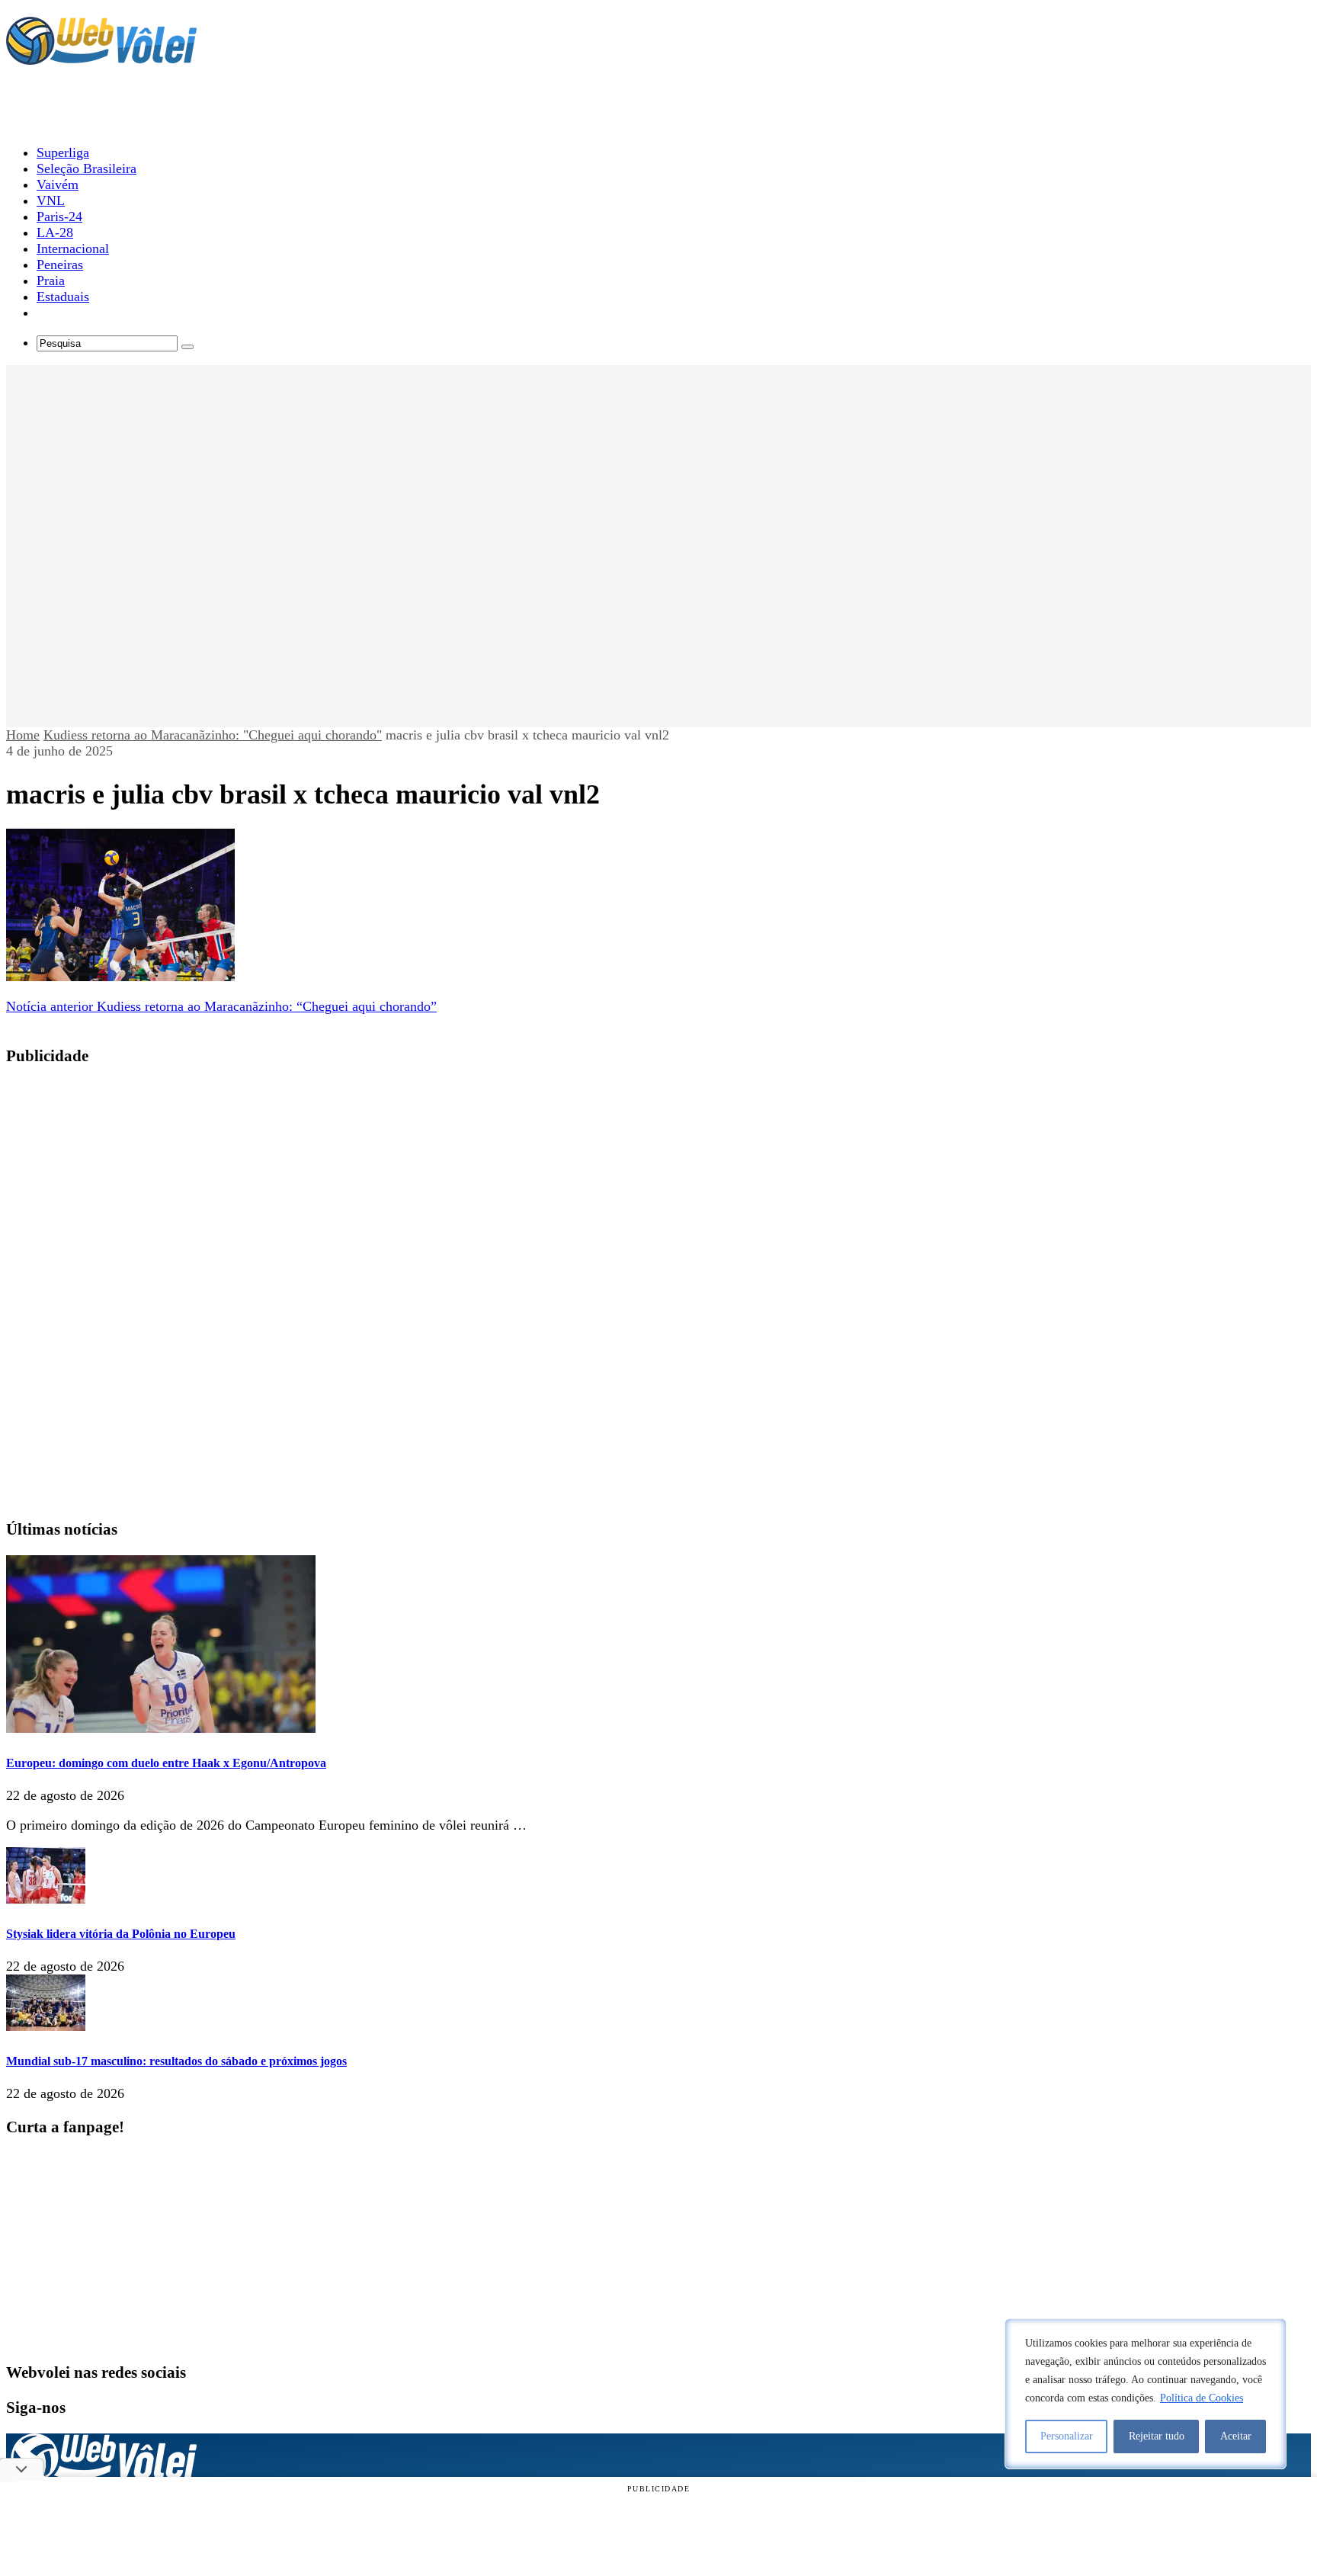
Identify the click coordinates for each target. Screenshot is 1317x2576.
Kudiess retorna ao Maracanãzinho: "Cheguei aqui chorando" (213, 735)
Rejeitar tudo (1157, 2436)
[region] (1146, 2394)
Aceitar (1236, 2436)
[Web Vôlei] (101, 58)
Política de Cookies (1202, 2398)
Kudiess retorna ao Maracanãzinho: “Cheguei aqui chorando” (221, 1006)
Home (23, 735)
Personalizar (1067, 2436)
